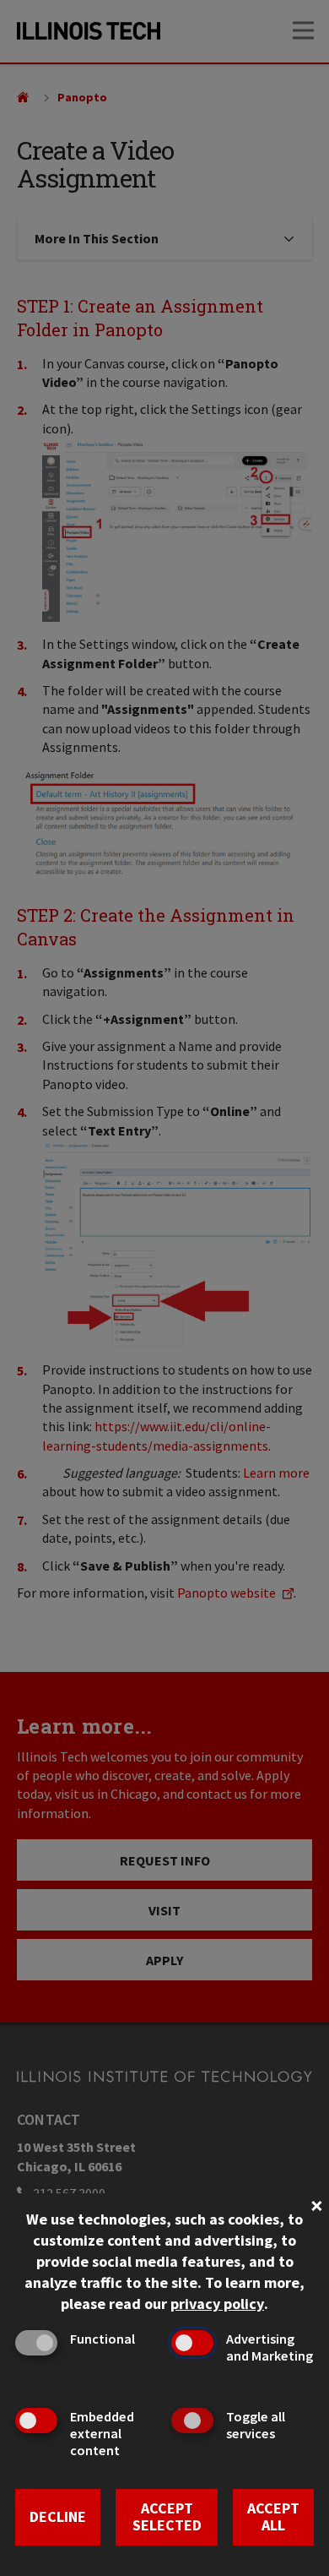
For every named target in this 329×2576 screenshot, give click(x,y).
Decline (58, 2516)
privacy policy (217, 2304)
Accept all (273, 2517)
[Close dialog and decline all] (316, 2204)
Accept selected (167, 2517)
